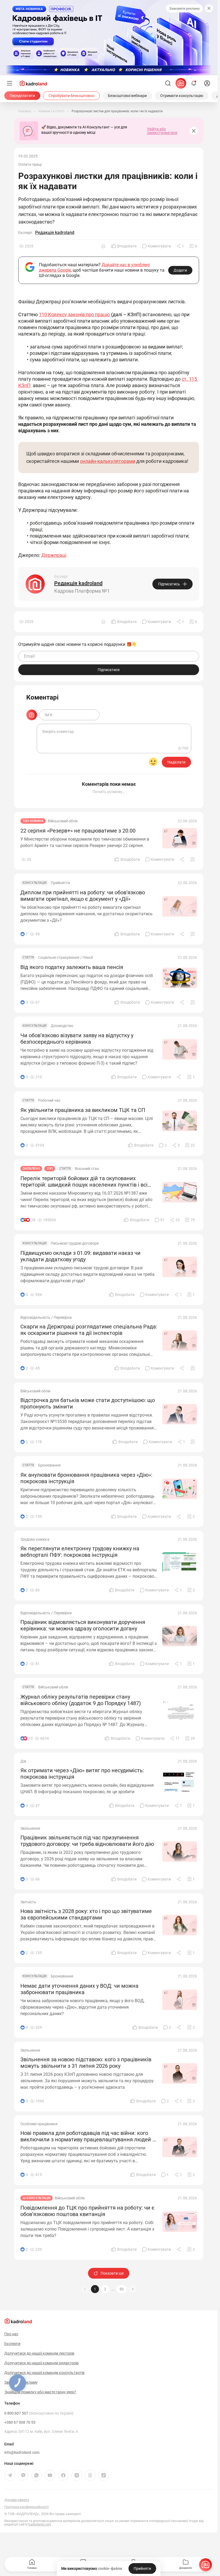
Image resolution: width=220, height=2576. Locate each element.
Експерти (12, 2344)
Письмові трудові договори (75, 1243)
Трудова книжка (35, 1539)
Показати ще (112, 2273)
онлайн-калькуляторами (108, 461)
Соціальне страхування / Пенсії (65, 957)
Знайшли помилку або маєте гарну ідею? (40, 2392)
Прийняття (60, 883)
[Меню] (10, 83)
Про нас (11, 2334)
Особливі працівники (39, 2124)
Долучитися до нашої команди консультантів (44, 2373)
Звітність (28, 1902)
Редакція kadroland (55, 233)
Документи (186, 2568)
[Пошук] (168, 83)
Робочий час (49, 1100)
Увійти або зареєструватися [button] (162, 131)
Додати (180, 270)
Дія (23, 1761)
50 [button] (122, 2289)
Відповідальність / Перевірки (46, 1317)
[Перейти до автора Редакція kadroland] (35, 584)
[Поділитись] (182, 859)
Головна (32, 2568)
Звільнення (30, 1828)
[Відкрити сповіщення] (194, 83)
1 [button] (95, 2289)
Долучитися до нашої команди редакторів (41, 2363)
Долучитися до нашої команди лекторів (39, 2353)
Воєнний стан (87, 1169)
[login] (207, 83)
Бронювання (49, 1465)
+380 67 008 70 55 (20, 2422)
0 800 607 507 (39, 2413)
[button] (133, 2289)
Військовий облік (63, 821)
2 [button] (105, 2289)
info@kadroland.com (22, 2452)
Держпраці (54, 555)
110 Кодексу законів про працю (74, 314)
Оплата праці (30, 164)
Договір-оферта (17, 2500)
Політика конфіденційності (26, 2507)
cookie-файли (110, 2568)
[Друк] (103, 246)
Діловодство (62, 1026)
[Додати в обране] (193, 859)
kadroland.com (40, 2524)
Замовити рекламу (184, 8)
